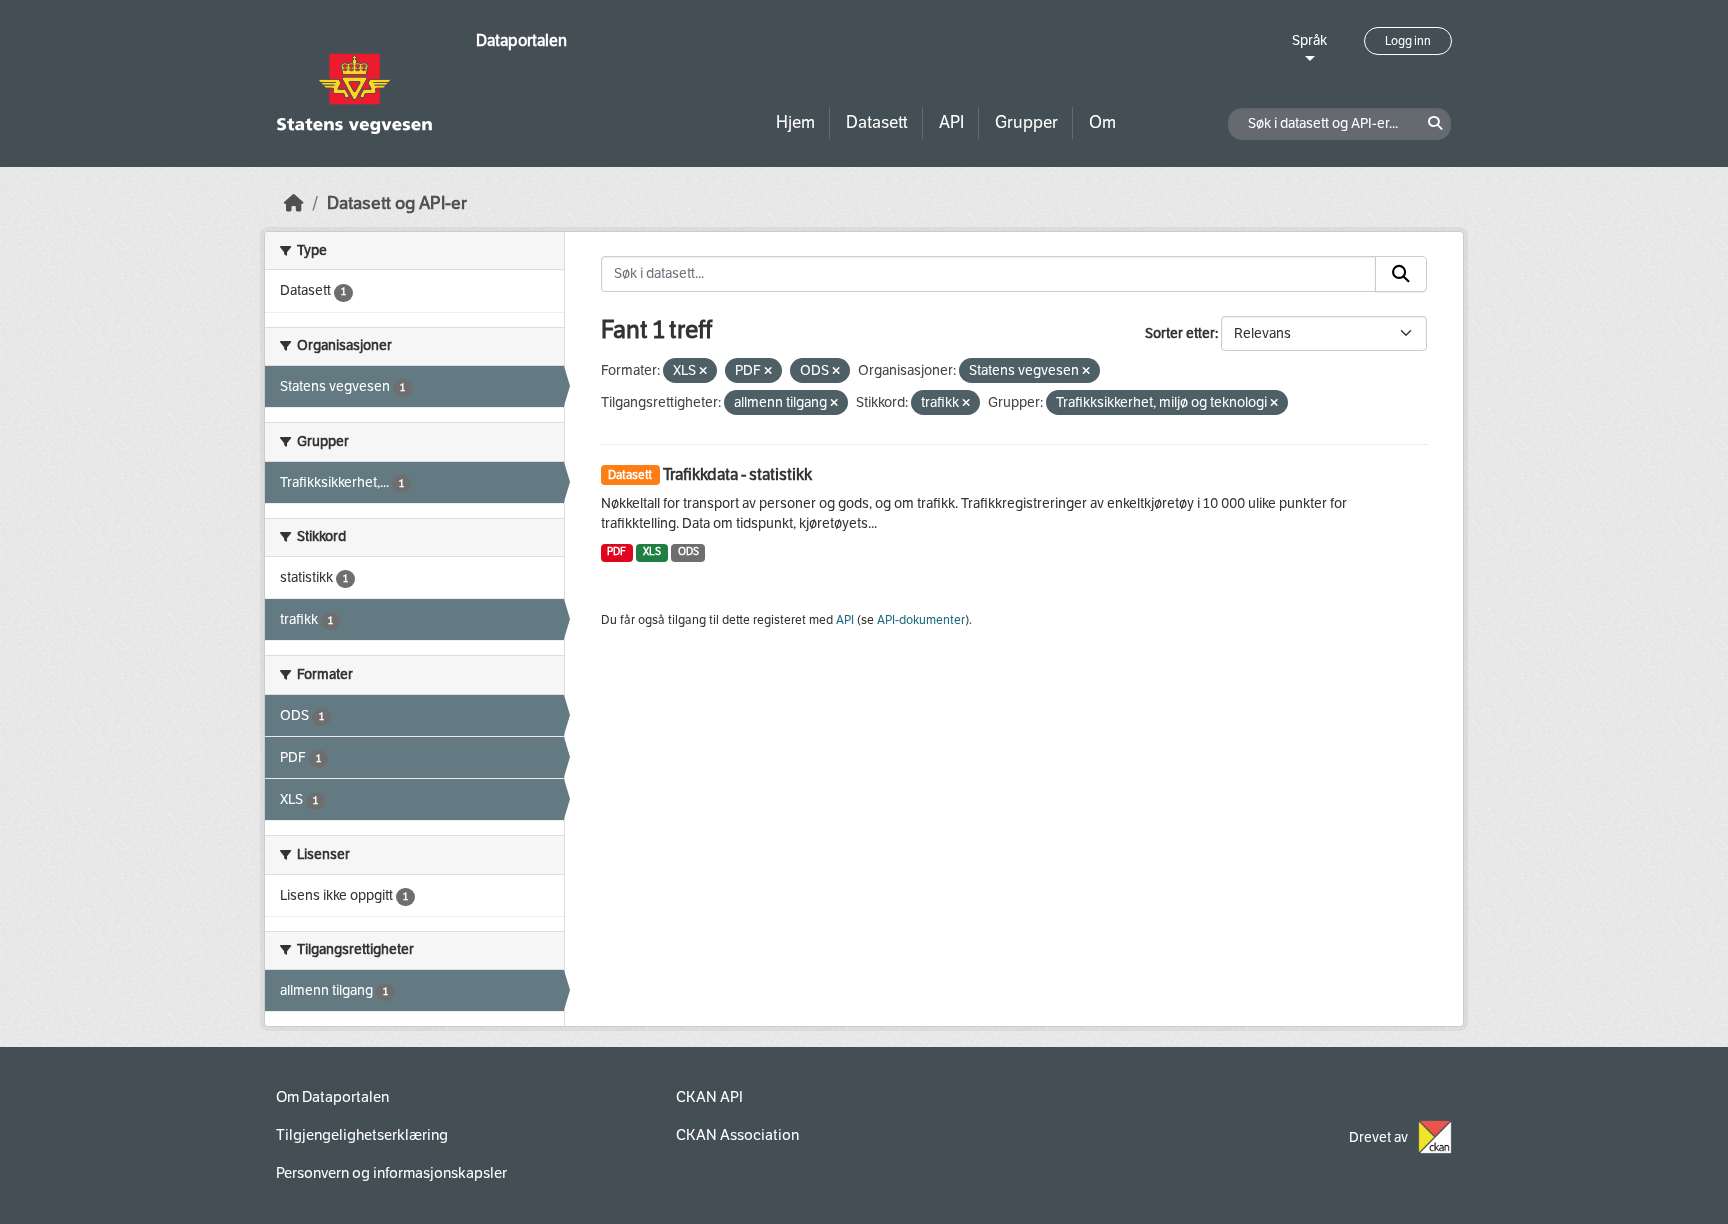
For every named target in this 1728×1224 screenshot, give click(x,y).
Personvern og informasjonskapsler (391, 1173)
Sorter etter (1180, 333)
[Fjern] (703, 371)
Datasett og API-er (397, 203)
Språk (1309, 40)
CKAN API (709, 1097)
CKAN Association (737, 1135)
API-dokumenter (921, 620)
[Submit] (1401, 274)
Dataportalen (521, 40)
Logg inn (1408, 41)
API (951, 122)
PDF (616, 551)
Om (1102, 122)
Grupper (1026, 122)
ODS (688, 551)
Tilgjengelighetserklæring (362, 1135)
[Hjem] (294, 203)
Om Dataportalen (332, 1097)
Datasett (877, 122)
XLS (652, 551)
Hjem (795, 122)
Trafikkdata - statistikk (737, 474)
